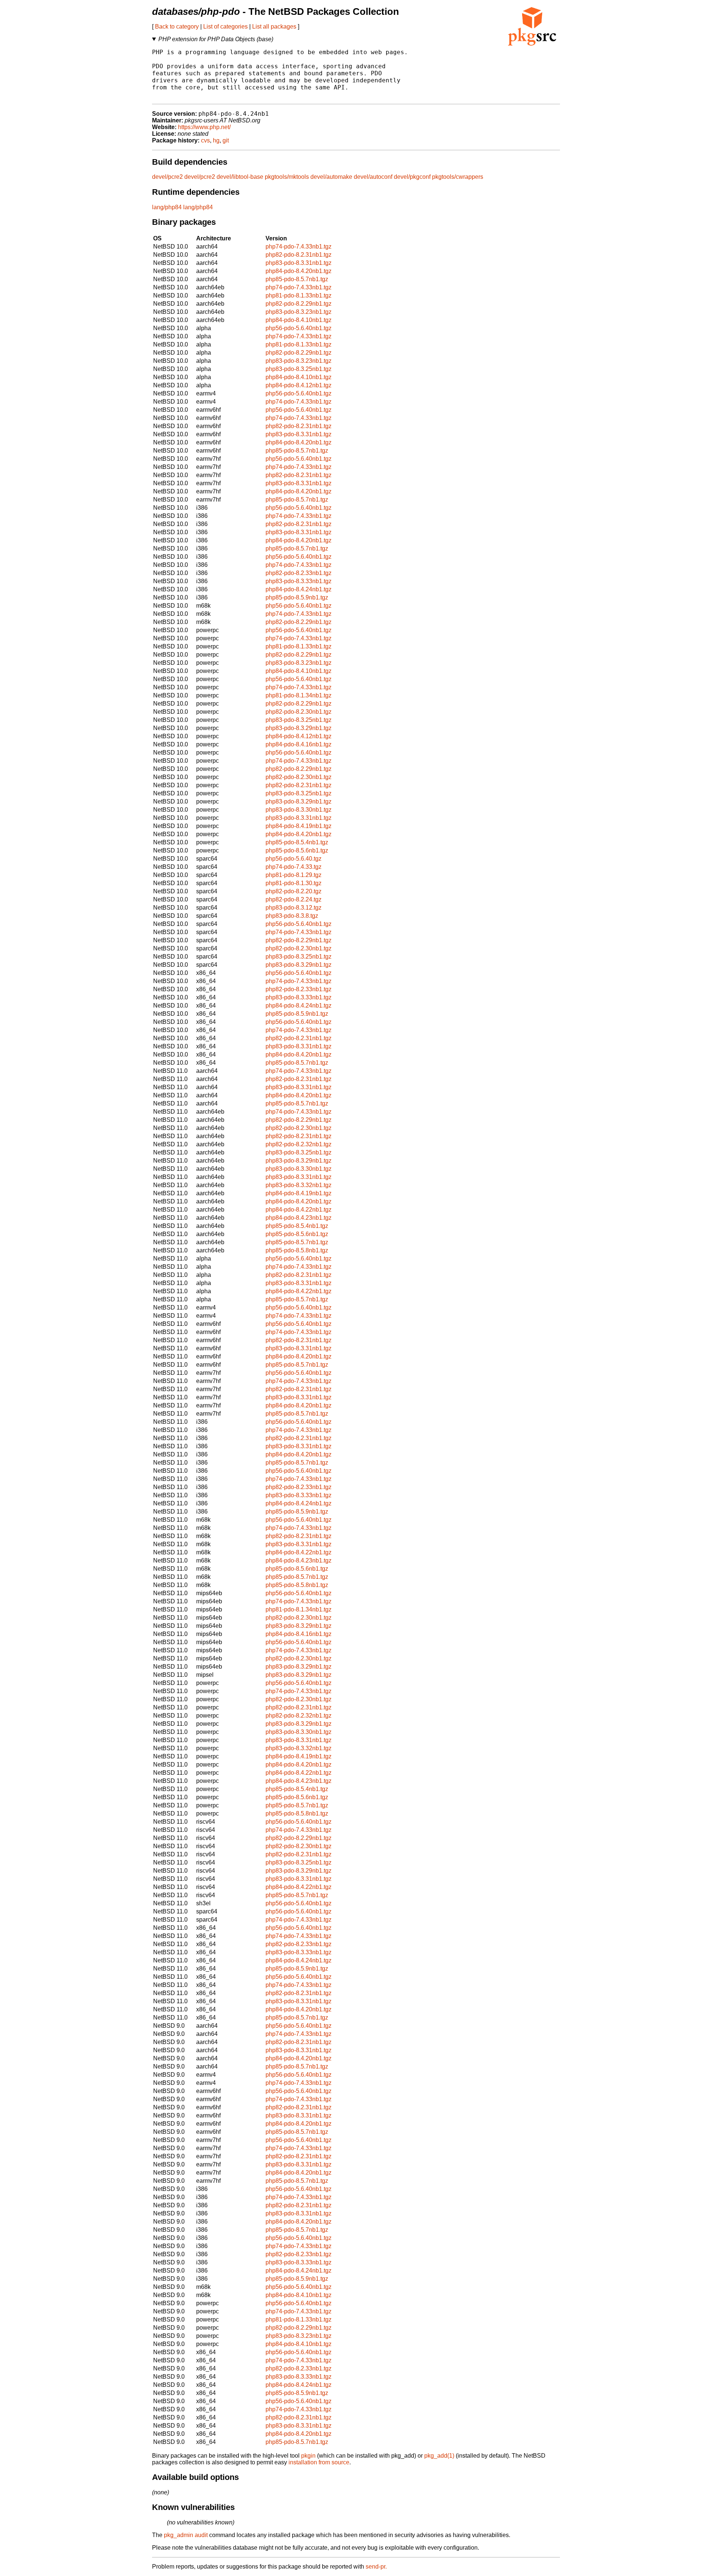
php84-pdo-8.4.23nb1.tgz (299, 1218)
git (226, 140)
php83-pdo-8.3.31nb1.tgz (299, 263)
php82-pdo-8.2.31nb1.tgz (299, 255)
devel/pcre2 (167, 177)
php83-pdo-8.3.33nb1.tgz (299, 581)
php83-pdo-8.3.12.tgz (294, 908)
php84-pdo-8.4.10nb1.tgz (299, 320)
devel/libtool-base (240, 177)
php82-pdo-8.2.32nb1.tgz (299, 1144)
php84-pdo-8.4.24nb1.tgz (299, 589)
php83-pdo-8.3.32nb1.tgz (299, 1185)
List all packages (274, 27)
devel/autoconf (373, 177)
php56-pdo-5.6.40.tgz (294, 859)
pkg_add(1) (439, 2456)
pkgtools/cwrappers (458, 177)
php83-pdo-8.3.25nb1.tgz (299, 369)
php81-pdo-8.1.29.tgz (294, 875)
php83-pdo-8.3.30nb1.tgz (299, 810)
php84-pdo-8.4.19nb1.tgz (299, 826)
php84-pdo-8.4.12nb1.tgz (299, 385)
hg (216, 140)
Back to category (177, 27)
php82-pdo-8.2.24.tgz (294, 899)
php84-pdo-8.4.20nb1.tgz (299, 271)
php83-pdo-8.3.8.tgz (292, 916)
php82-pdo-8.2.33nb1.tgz (299, 573)
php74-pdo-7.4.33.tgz (294, 867)
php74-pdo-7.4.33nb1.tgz (299, 247)
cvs (205, 140)
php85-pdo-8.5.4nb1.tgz (297, 842)
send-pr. (376, 2567)
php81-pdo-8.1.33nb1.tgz (299, 295)
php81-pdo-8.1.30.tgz (294, 883)
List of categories (225, 27)
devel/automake (331, 177)
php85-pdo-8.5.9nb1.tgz (297, 597)
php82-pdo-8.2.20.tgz (294, 891)
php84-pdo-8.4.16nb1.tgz (299, 744)
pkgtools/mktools (287, 177)
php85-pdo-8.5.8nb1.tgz (297, 1250)
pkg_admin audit (186, 2535)
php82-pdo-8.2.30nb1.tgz (299, 712)
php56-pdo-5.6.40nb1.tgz (299, 328)
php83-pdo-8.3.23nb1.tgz (299, 312)
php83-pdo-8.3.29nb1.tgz (299, 728)
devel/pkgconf (412, 177)
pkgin (308, 2456)
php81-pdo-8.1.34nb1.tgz (299, 695)
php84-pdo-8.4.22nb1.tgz (299, 1210)
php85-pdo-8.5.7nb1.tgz (297, 279)
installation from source (319, 2462)
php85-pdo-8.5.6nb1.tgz (297, 850)
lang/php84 (167, 207)
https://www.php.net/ (204, 127)
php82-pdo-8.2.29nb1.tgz (299, 304)
